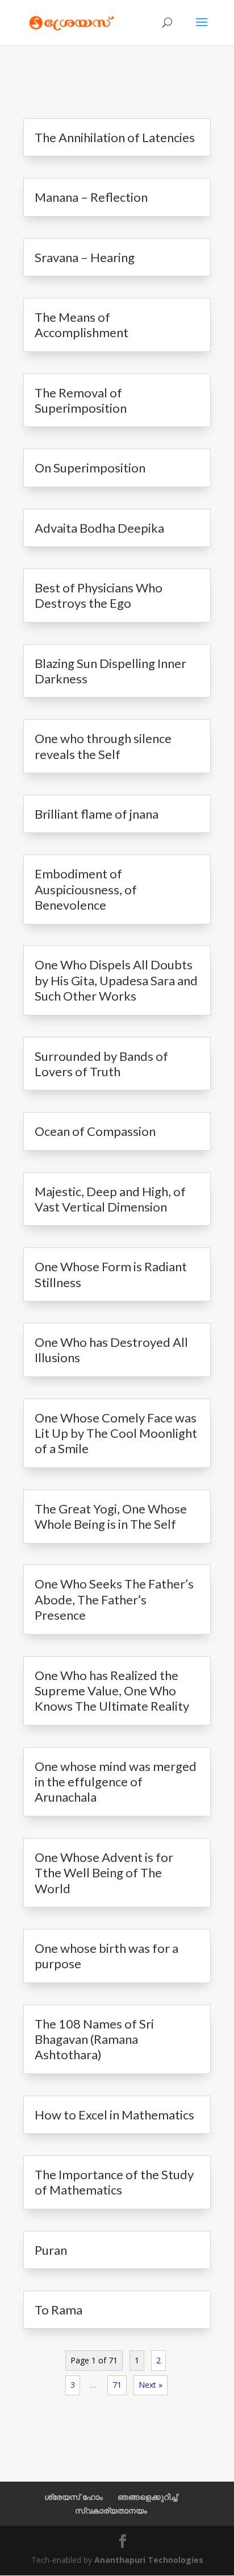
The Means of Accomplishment (82, 325)
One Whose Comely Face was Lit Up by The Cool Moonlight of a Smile (116, 1433)
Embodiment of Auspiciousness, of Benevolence (86, 889)
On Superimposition (90, 468)
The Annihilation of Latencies (115, 137)
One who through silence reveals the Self (103, 746)
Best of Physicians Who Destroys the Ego (99, 595)
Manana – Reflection (91, 197)
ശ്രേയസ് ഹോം (74, 2497)
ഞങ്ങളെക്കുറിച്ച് (147, 2497)
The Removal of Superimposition (81, 400)
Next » (151, 2385)
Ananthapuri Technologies (149, 2560)
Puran (51, 2250)
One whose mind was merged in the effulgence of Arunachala (116, 1782)
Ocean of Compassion (95, 1131)
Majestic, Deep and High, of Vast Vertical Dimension (110, 1199)
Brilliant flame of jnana (97, 814)
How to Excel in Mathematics (114, 2115)
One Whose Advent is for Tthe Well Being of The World (104, 1873)
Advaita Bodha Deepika (99, 528)
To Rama (58, 2310)
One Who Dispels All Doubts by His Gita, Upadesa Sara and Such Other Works (116, 980)
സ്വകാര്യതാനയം (111, 2510)
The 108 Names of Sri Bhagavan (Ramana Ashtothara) (94, 2039)
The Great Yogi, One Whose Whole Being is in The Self (111, 1516)
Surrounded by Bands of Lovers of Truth (101, 1064)
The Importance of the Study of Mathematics (114, 2182)
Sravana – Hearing (85, 257)
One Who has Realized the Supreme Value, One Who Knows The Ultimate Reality (112, 1691)
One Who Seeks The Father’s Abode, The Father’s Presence (114, 1599)
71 (117, 2385)
